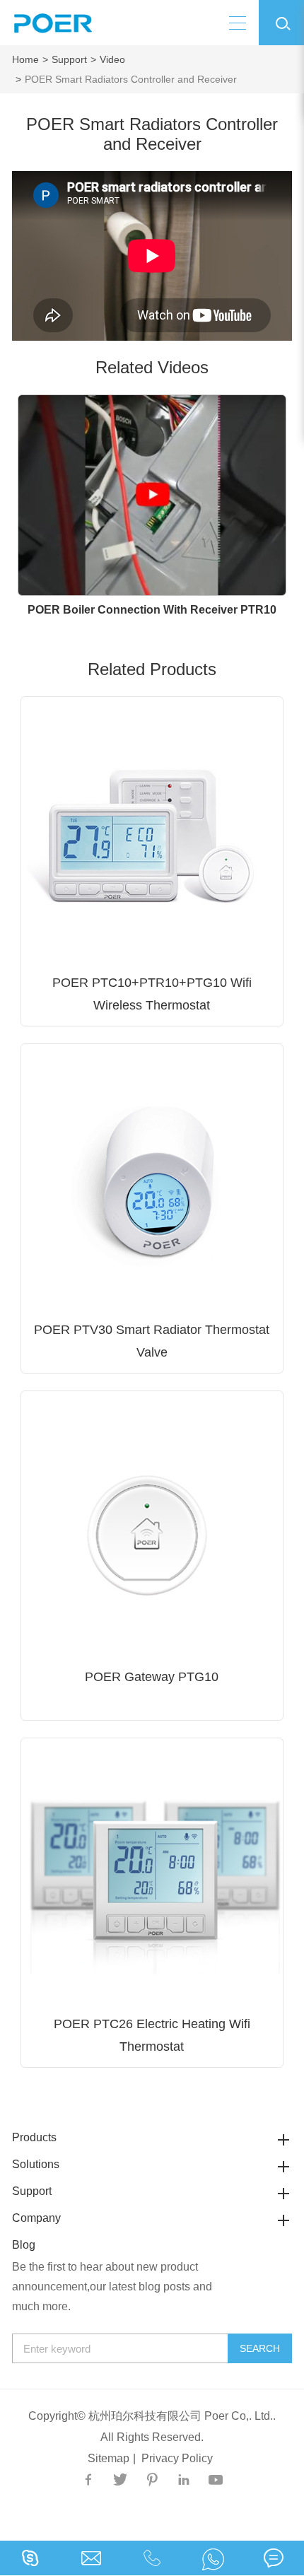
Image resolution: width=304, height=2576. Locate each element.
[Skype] (213, 2558)
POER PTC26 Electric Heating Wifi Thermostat (152, 2035)
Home (25, 59)
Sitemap (109, 2458)
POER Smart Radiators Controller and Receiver (131, 79)
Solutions (36, 2164)
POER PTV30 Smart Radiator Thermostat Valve (152, 1341)
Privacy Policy (177, 2458)
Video (112, 59)
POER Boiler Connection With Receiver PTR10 (152, 610)
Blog (24, 2245)
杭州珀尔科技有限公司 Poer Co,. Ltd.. (182, 2416)
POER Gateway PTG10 (152, 1677)
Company (36, 2218)
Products (34, 2137)
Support (69, 59)
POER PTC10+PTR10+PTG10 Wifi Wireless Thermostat (152, 994)
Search (260, 2348)
